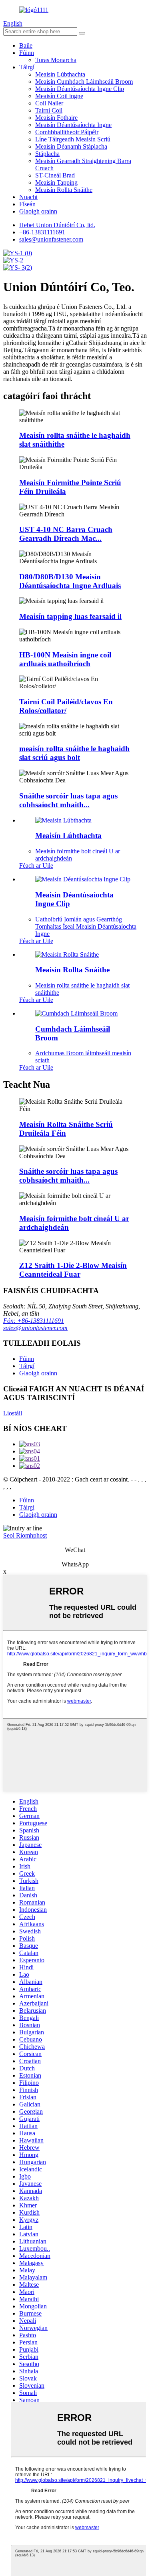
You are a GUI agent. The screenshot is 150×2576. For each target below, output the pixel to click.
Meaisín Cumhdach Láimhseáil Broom (84, 82)
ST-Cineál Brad (55, 175)
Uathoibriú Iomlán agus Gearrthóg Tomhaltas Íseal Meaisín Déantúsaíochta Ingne (86, 926)
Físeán (27, 204)
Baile (26, 45)
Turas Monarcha (56, 60)
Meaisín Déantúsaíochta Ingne (73, 125)
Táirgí (27, 67)
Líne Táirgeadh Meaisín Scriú (73, 139)
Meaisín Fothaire (56, 118)
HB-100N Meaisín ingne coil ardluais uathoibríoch (65, 659)
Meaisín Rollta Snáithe (64, 190)
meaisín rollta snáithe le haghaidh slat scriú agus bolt (74, 753)
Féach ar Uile (36, 866)
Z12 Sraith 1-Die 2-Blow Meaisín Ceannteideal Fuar (73, 1270)
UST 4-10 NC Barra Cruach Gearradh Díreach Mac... (66, 534)
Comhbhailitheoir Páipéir (67, 132)
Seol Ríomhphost (25, 1535)
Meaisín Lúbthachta (60, 74)
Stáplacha (47, 154)
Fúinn (27, 53)
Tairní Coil (49, 110)
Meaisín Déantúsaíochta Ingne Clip (80, 89)
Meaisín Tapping (56, 182)
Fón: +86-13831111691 (34, 1321)
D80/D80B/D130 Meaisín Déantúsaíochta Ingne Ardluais (70, 581)
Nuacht (28, 197)
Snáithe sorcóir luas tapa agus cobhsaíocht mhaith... (68, 800)
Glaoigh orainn (38, 211)
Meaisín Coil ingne (59, 96)
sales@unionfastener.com (35, 1328)
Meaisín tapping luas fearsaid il (70, 616)
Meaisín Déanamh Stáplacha (71, 146)
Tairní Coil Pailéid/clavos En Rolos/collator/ (66, 706)
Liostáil (13, 1413)
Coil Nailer (49, 103)
